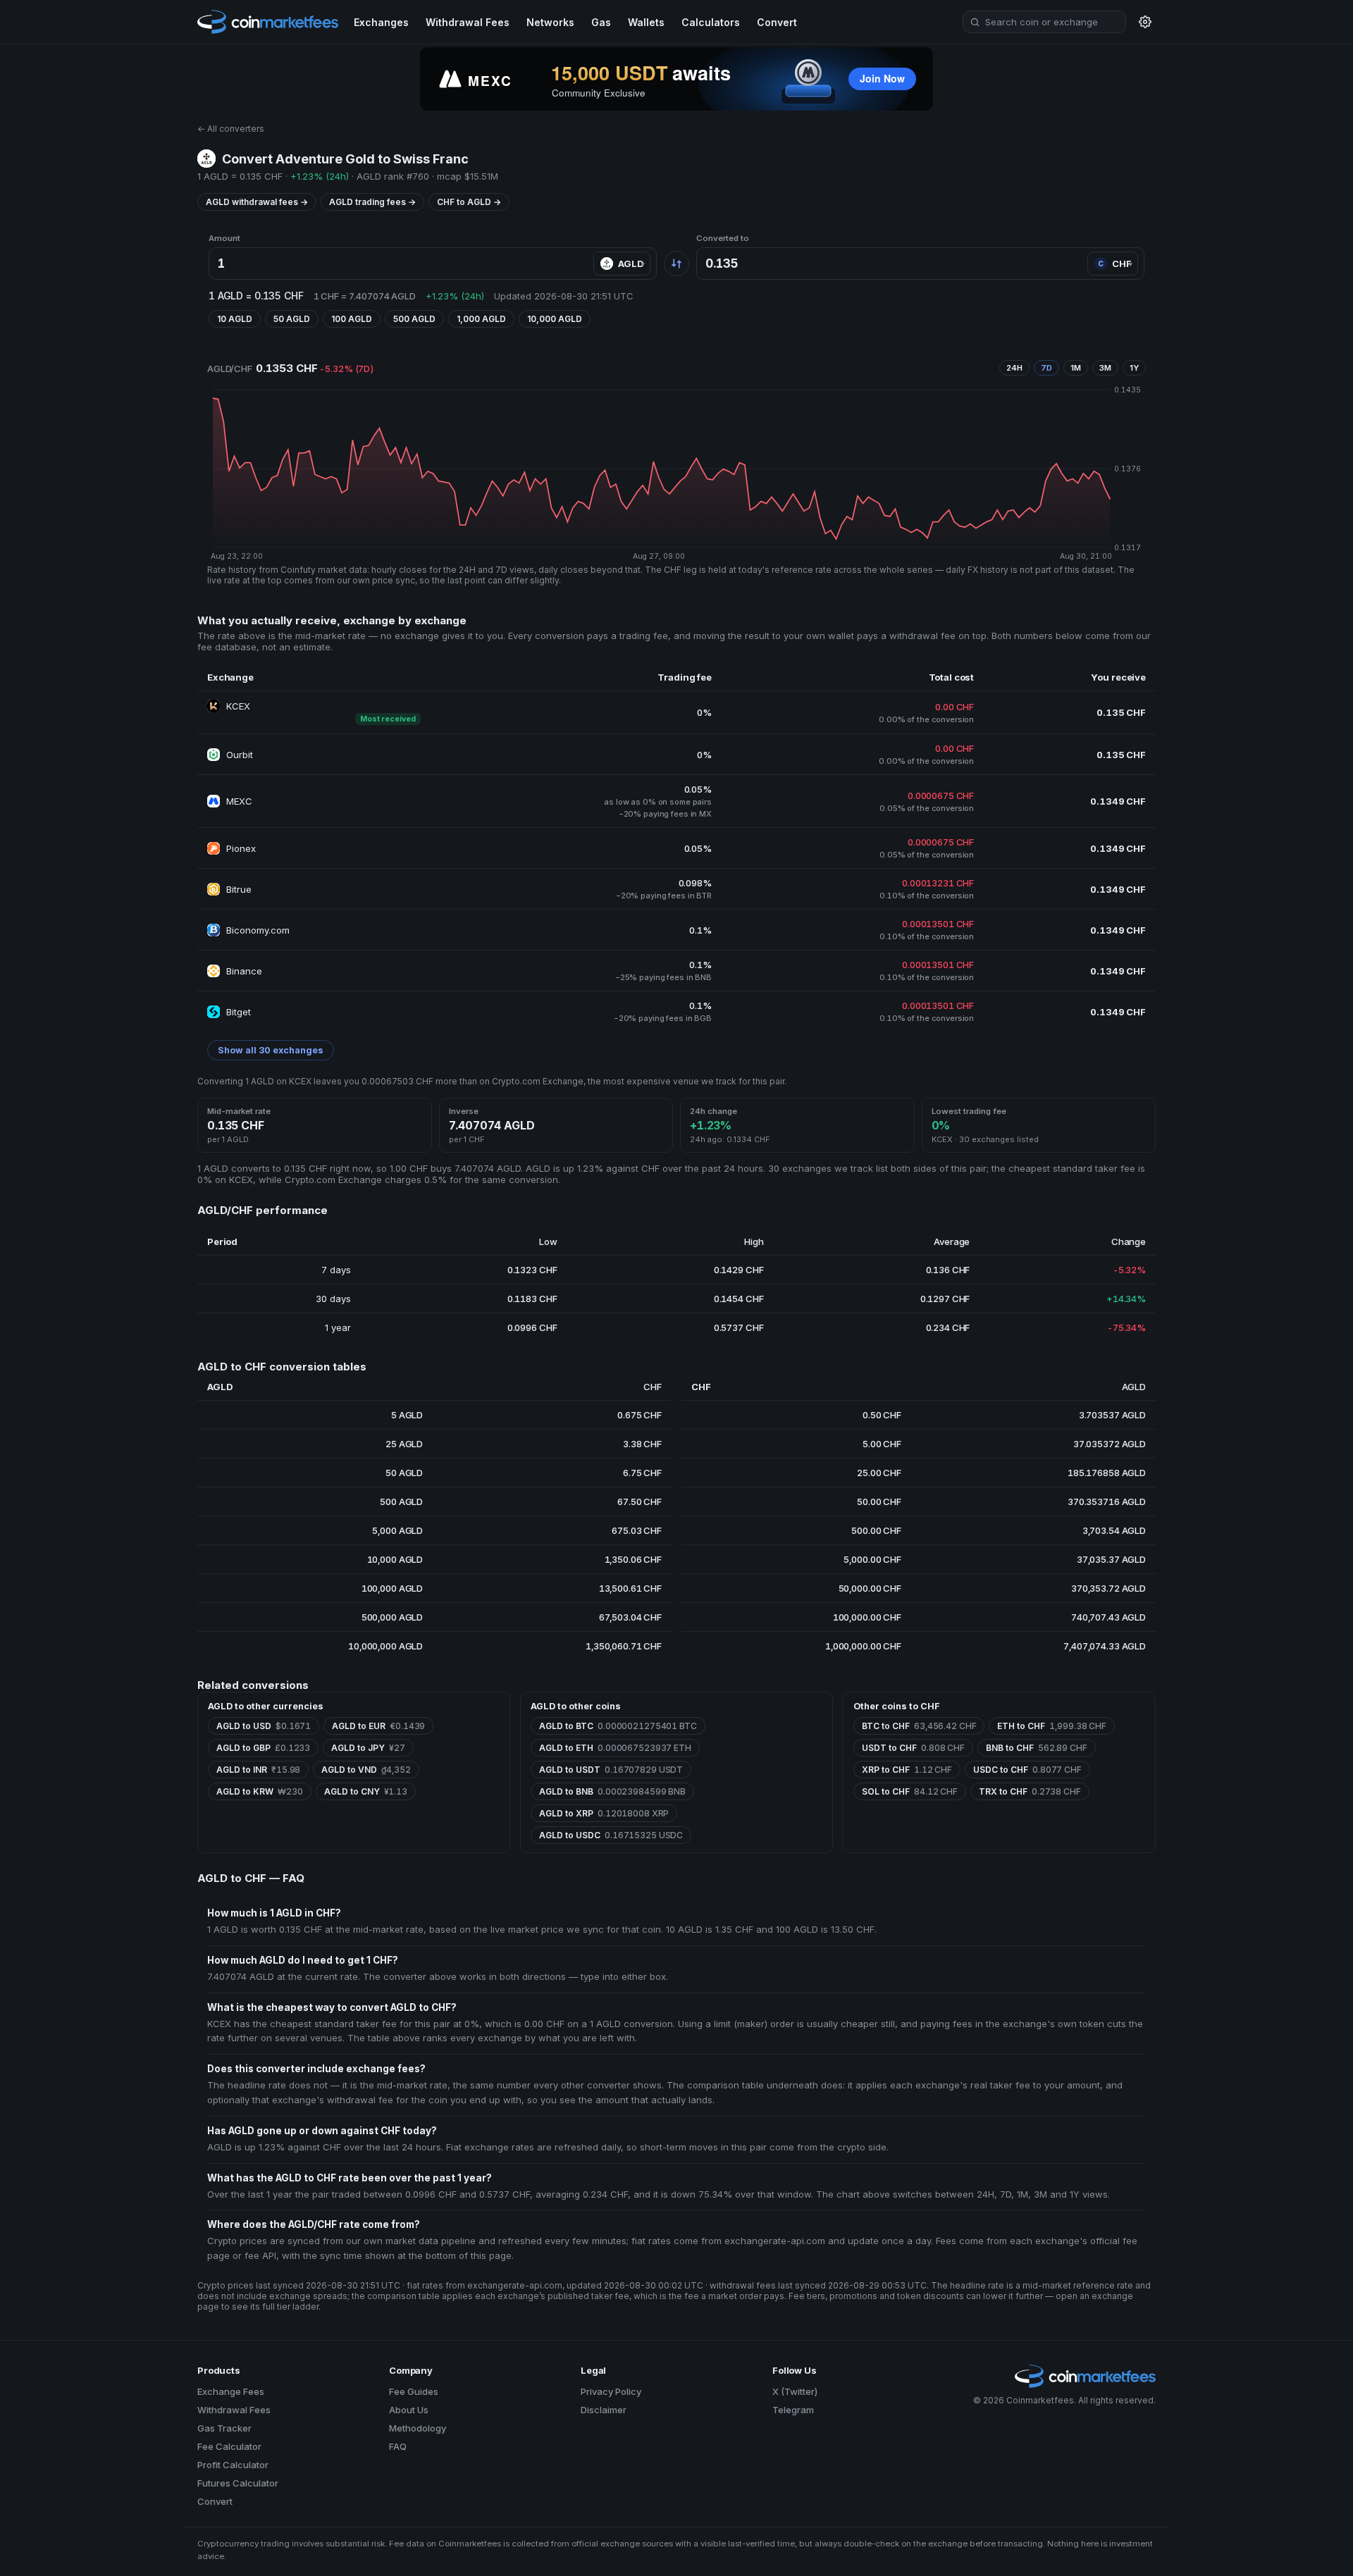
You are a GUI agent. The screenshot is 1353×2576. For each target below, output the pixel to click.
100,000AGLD (392, 1588)
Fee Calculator (229, 2446)
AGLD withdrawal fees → (257, 202)
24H (1014, 368)
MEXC (239, 801)
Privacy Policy (611, 2391)
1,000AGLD (481, 319)
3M (1105, 368)
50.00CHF (879, 1501)
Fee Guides (414, 2391)
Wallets (646, 22)
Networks (550, 22)
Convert (777, 22)
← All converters (231, 129)
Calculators (711, 22)
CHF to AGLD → (469, 202)
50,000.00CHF (870, 1588)
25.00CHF (879, 1473)
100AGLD (352, 319)
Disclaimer (604, 2410)
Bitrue (239, 889)
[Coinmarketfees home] (268, 21)
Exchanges (381, 22)
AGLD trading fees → (372, 202)
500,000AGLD (392, 1617)
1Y (1134, 368)
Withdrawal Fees (468, 22)
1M (1076, 368)
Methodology (418, 2428)
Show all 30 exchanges (271, 1050)
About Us (409, 2410)
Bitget (239, 1012)
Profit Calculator (233, 2465)
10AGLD (235, 319)
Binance (244, 971)
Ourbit (240, 755)
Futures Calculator (238, 2483)
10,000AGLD (555, 319)
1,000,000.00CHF (863, 1646)
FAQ (398, 2446)
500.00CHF (876, 1530)
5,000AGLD (397, 1530)
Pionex (241, 848)
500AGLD (414, 319)
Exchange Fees (231, 2391)
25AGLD (404, 1444)
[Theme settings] (1145, 22)
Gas (601, 22)
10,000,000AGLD (385, 1646)
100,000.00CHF (867, 1617)
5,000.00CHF (872, 1559)
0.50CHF (882, 1415)
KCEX (238, 706)
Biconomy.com (258, 930)
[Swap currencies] (676, 264)
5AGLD (407, 1415)
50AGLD (292, 319)
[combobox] (1044, 22)
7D (1046, 368)
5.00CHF (882, 1444)
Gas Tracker (224, 2428)
